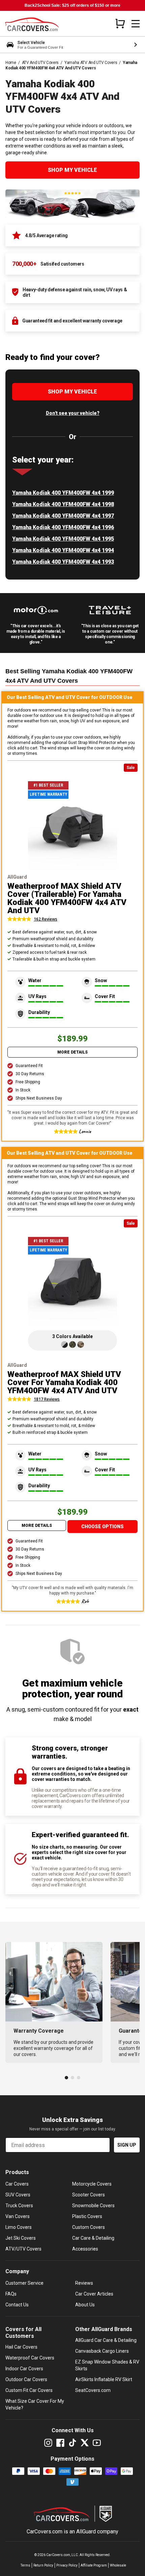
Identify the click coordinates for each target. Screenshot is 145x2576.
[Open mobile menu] (136, 24)
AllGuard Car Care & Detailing (106, 2340)
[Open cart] (120, 23)
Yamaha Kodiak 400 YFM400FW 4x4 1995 (63, 539)
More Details (72, 1052)
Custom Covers (89, 2227)
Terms (25, 2565)
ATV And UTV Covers (40, 63)
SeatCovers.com (93, 2390)
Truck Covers (19, 2206)
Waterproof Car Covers (30, 2358)
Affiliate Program (94, 2565)
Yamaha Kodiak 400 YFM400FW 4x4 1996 (63, 527)
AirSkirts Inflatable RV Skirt (104, 2379)
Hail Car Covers (21, 2347)
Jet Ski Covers (21, 2238)
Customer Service (24, 2283)
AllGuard (86, 2532)
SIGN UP (127, 2145)
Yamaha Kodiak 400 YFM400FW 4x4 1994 (63, 550)
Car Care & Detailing (93, 2238)
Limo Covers (19, 2227)
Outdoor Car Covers (26, 2379)
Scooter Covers (89, 2195)
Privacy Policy (67, 2565)
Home (11, 63)
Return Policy (43, 2565)
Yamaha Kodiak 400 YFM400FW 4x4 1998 (63, 504)
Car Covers (17, 2184)
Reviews (84, 2283)
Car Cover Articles (94, 2294)
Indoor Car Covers (24, 2369)
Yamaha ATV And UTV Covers (91, 63)
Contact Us (17, 2305)
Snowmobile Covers (93, 2206)
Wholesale (118, 2565)
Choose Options (103, 1527)
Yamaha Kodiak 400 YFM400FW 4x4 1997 (63, 516)
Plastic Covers (87, 2216)
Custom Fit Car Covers (29, 2390)
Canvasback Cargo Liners (102, 2351)
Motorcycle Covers (92, 2184)
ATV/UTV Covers (23, 2249)
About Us (85, 2305)
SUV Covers (18, 2195)
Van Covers (18, 2216)
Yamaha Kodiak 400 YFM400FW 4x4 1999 (63, 493)
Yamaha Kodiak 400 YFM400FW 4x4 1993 (63, 562)
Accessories (85, 2249)
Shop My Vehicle (72, 170)
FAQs (11, 2294)
